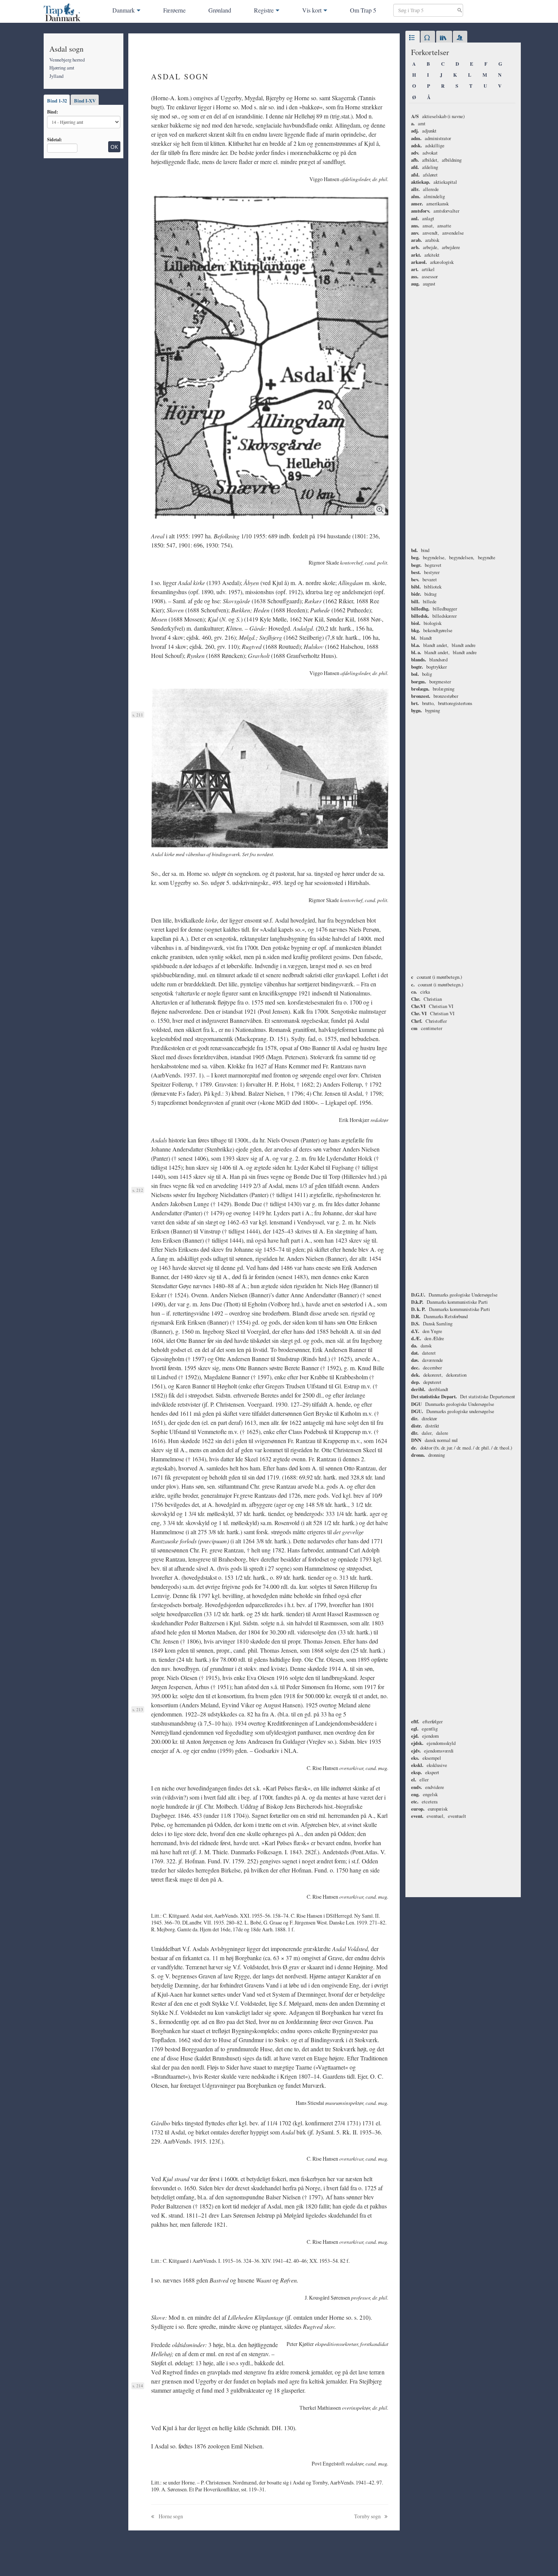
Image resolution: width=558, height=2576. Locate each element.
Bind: (53, 112)
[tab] (413, 38)
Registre (264, 10)
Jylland (56, 76)
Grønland (220, 10)
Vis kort (312, 10)
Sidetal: (54, 139)
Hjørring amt (62, 68)
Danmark (124, 10)
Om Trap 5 (363, 10)
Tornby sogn (368, 2516)
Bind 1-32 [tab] (57, 101)
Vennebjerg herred (67, 60)
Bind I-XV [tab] (85, 101)
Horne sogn (170, 2516)
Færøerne (174, 10)
